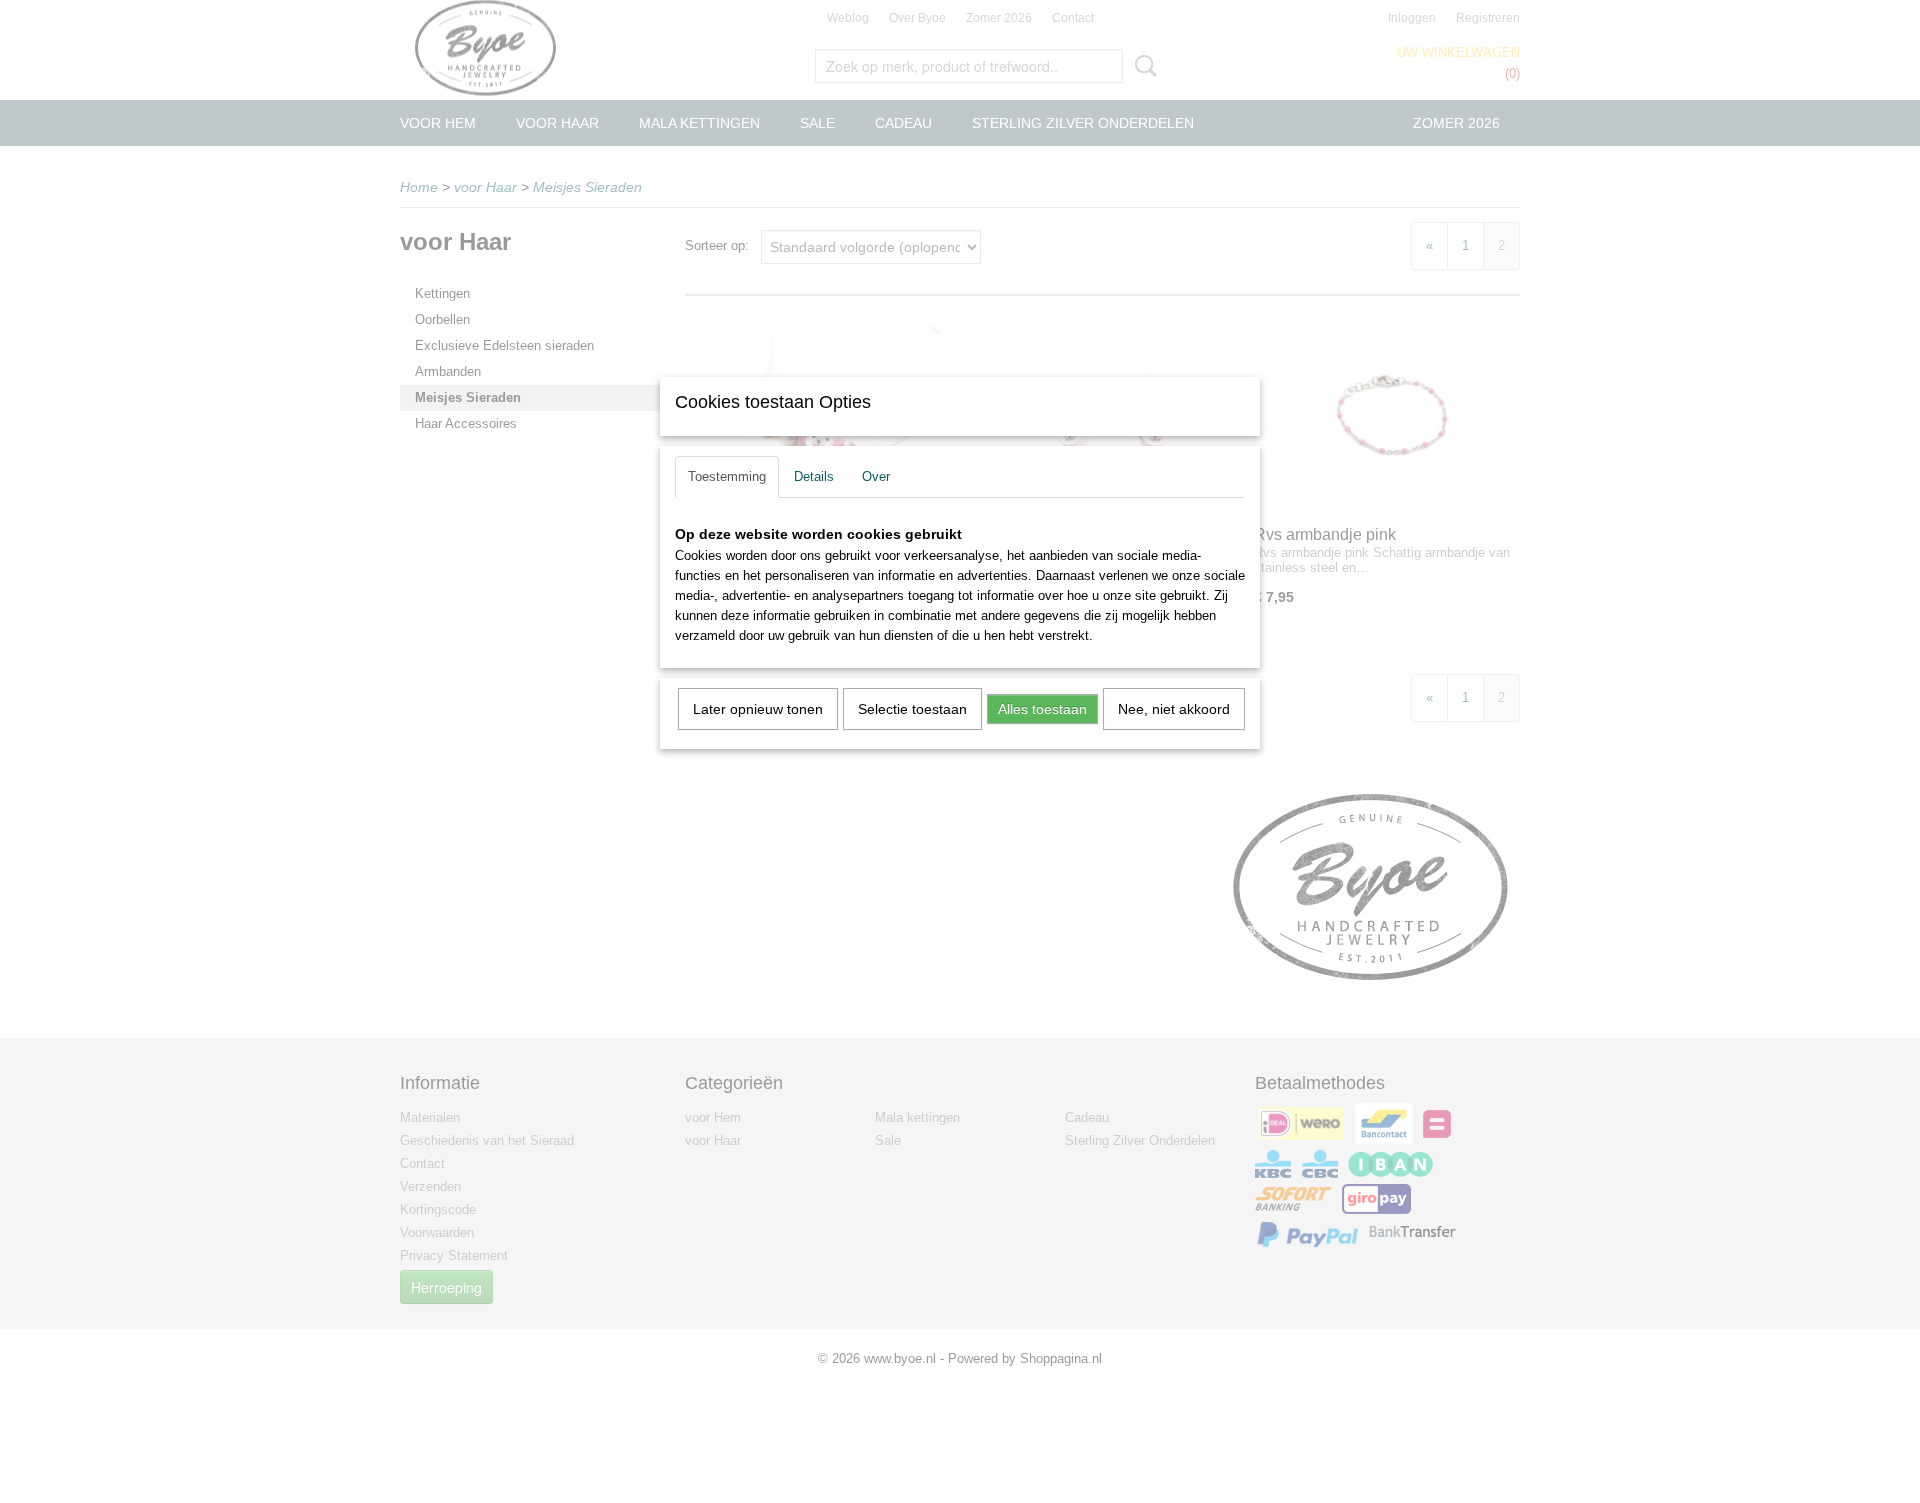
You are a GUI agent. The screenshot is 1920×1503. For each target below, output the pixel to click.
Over (876, 476)
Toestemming (727, 476)
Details (814, 476)
